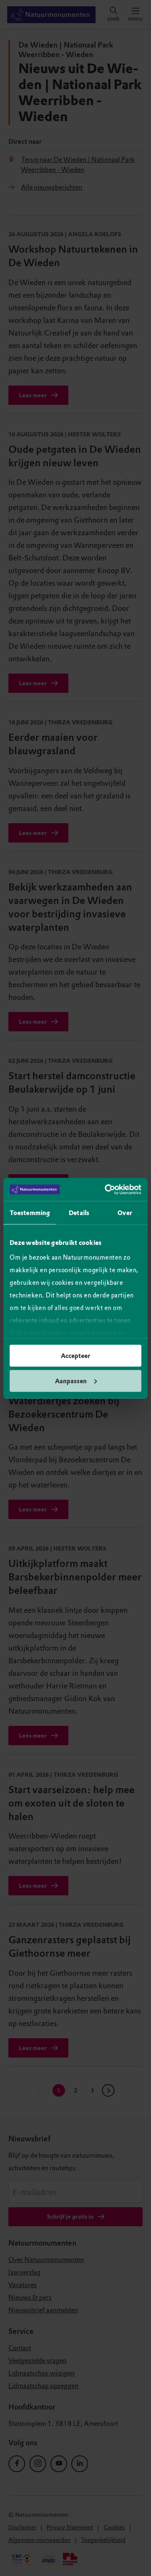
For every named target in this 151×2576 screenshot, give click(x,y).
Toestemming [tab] (30, 1213)
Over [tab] (125, 1213)
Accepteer (75, 1356)
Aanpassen (71, 1381)
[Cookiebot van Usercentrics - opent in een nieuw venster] (107, 1189)
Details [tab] (79, 1213)
